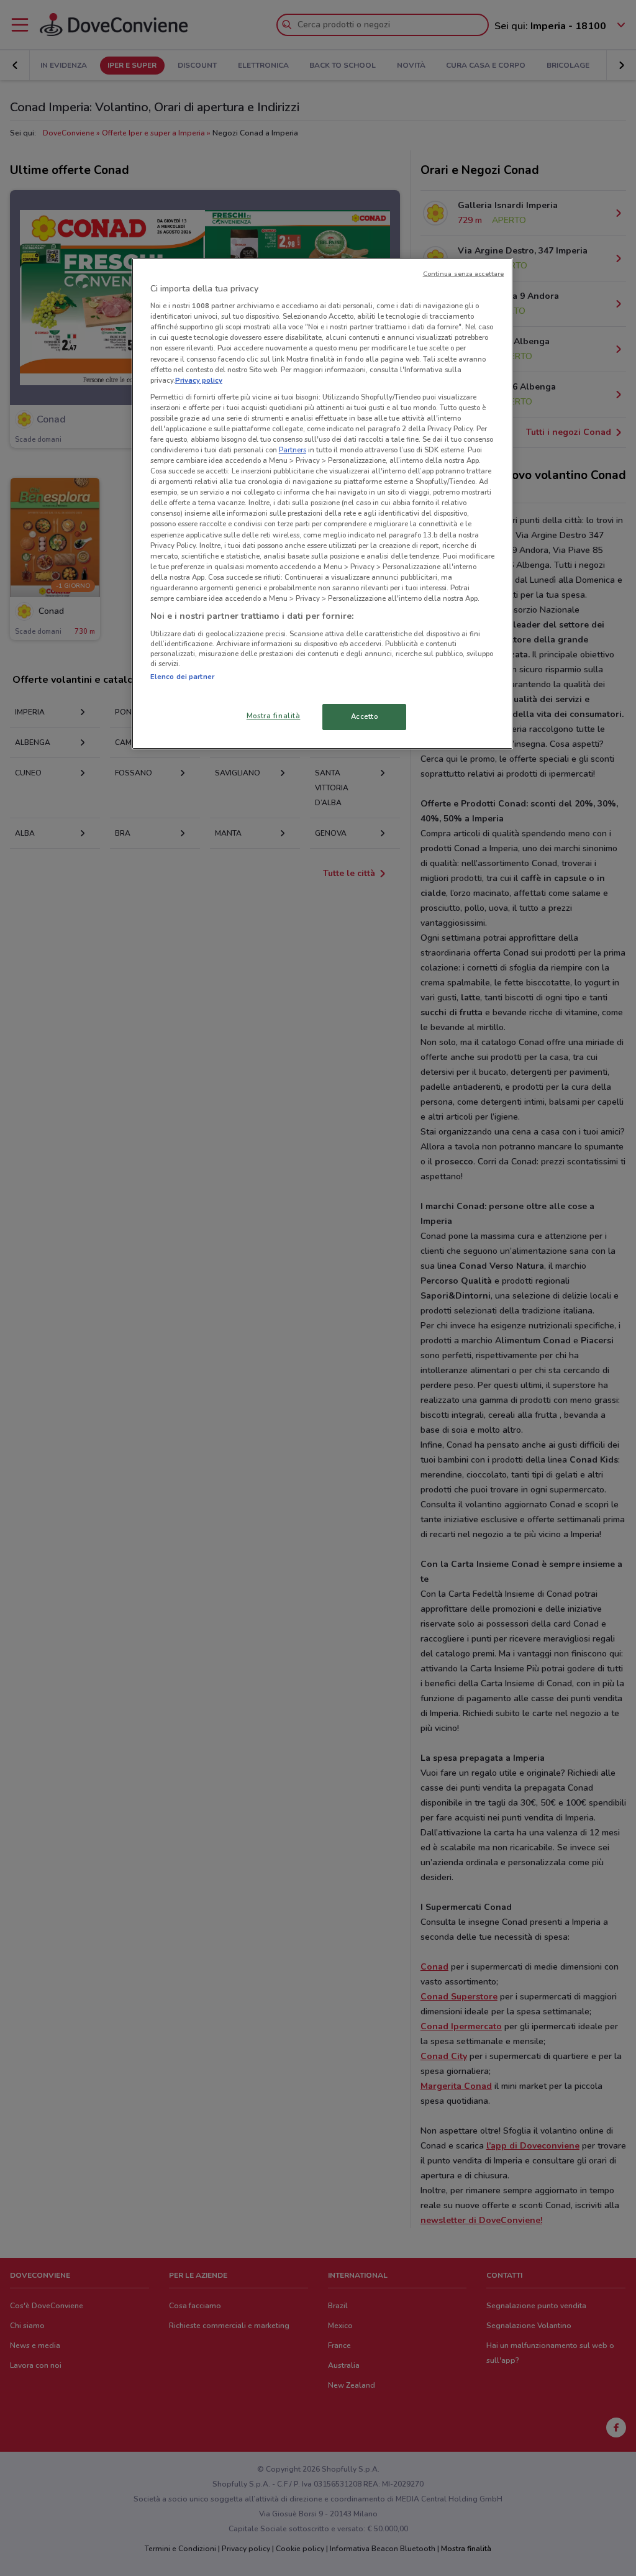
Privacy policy (199, 380)
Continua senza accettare (464, 274)
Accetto (365, 716)
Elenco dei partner (182, 677)
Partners (293, 450)
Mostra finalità (274, 716)
